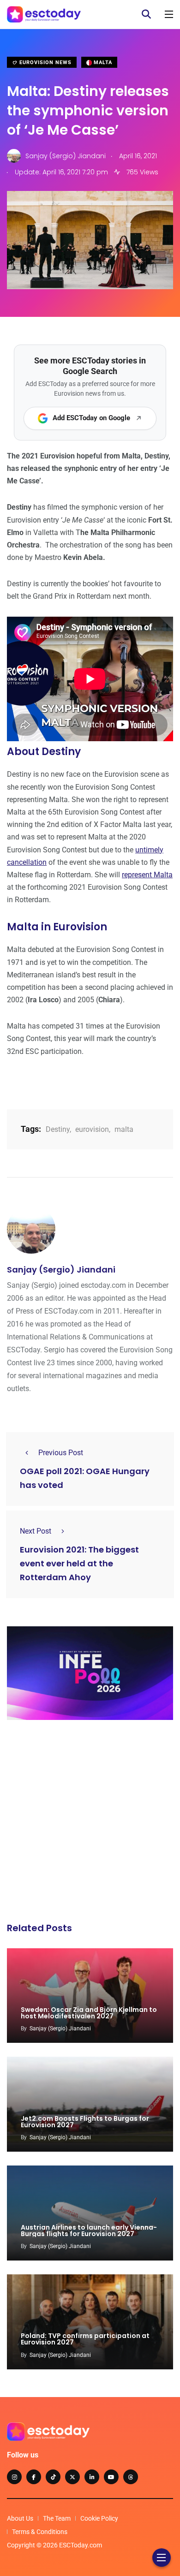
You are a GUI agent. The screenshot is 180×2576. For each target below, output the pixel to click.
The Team (57, 2518)
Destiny (58, 1129)
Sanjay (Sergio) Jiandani (61, 1270)
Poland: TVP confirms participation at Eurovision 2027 (85, 2339)
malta (124, 1129)
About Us (20, 2518)
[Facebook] (34, 2477)
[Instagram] (14, 2477)
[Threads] (131, 2477)
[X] (72, 2477)
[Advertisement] (90, 1824)
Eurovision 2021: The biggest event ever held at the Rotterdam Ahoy (79, 1563)
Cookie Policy (99, 2518)
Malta (102, 62)
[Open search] (146, 14)
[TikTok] (53, 2477)
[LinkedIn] (92, 2477)
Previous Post (61, 1453)
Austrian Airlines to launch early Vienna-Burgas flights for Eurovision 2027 (89, 2231)
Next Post (36, 1531)
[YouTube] (111, 2477)
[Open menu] (169, 14)
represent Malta (147, 875)
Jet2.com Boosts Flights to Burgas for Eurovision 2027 (85, 2122)
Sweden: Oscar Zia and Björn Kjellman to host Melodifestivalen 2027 (89, 2013)
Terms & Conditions (40, 2532)
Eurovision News (45, 62)
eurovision (92, 1129)
